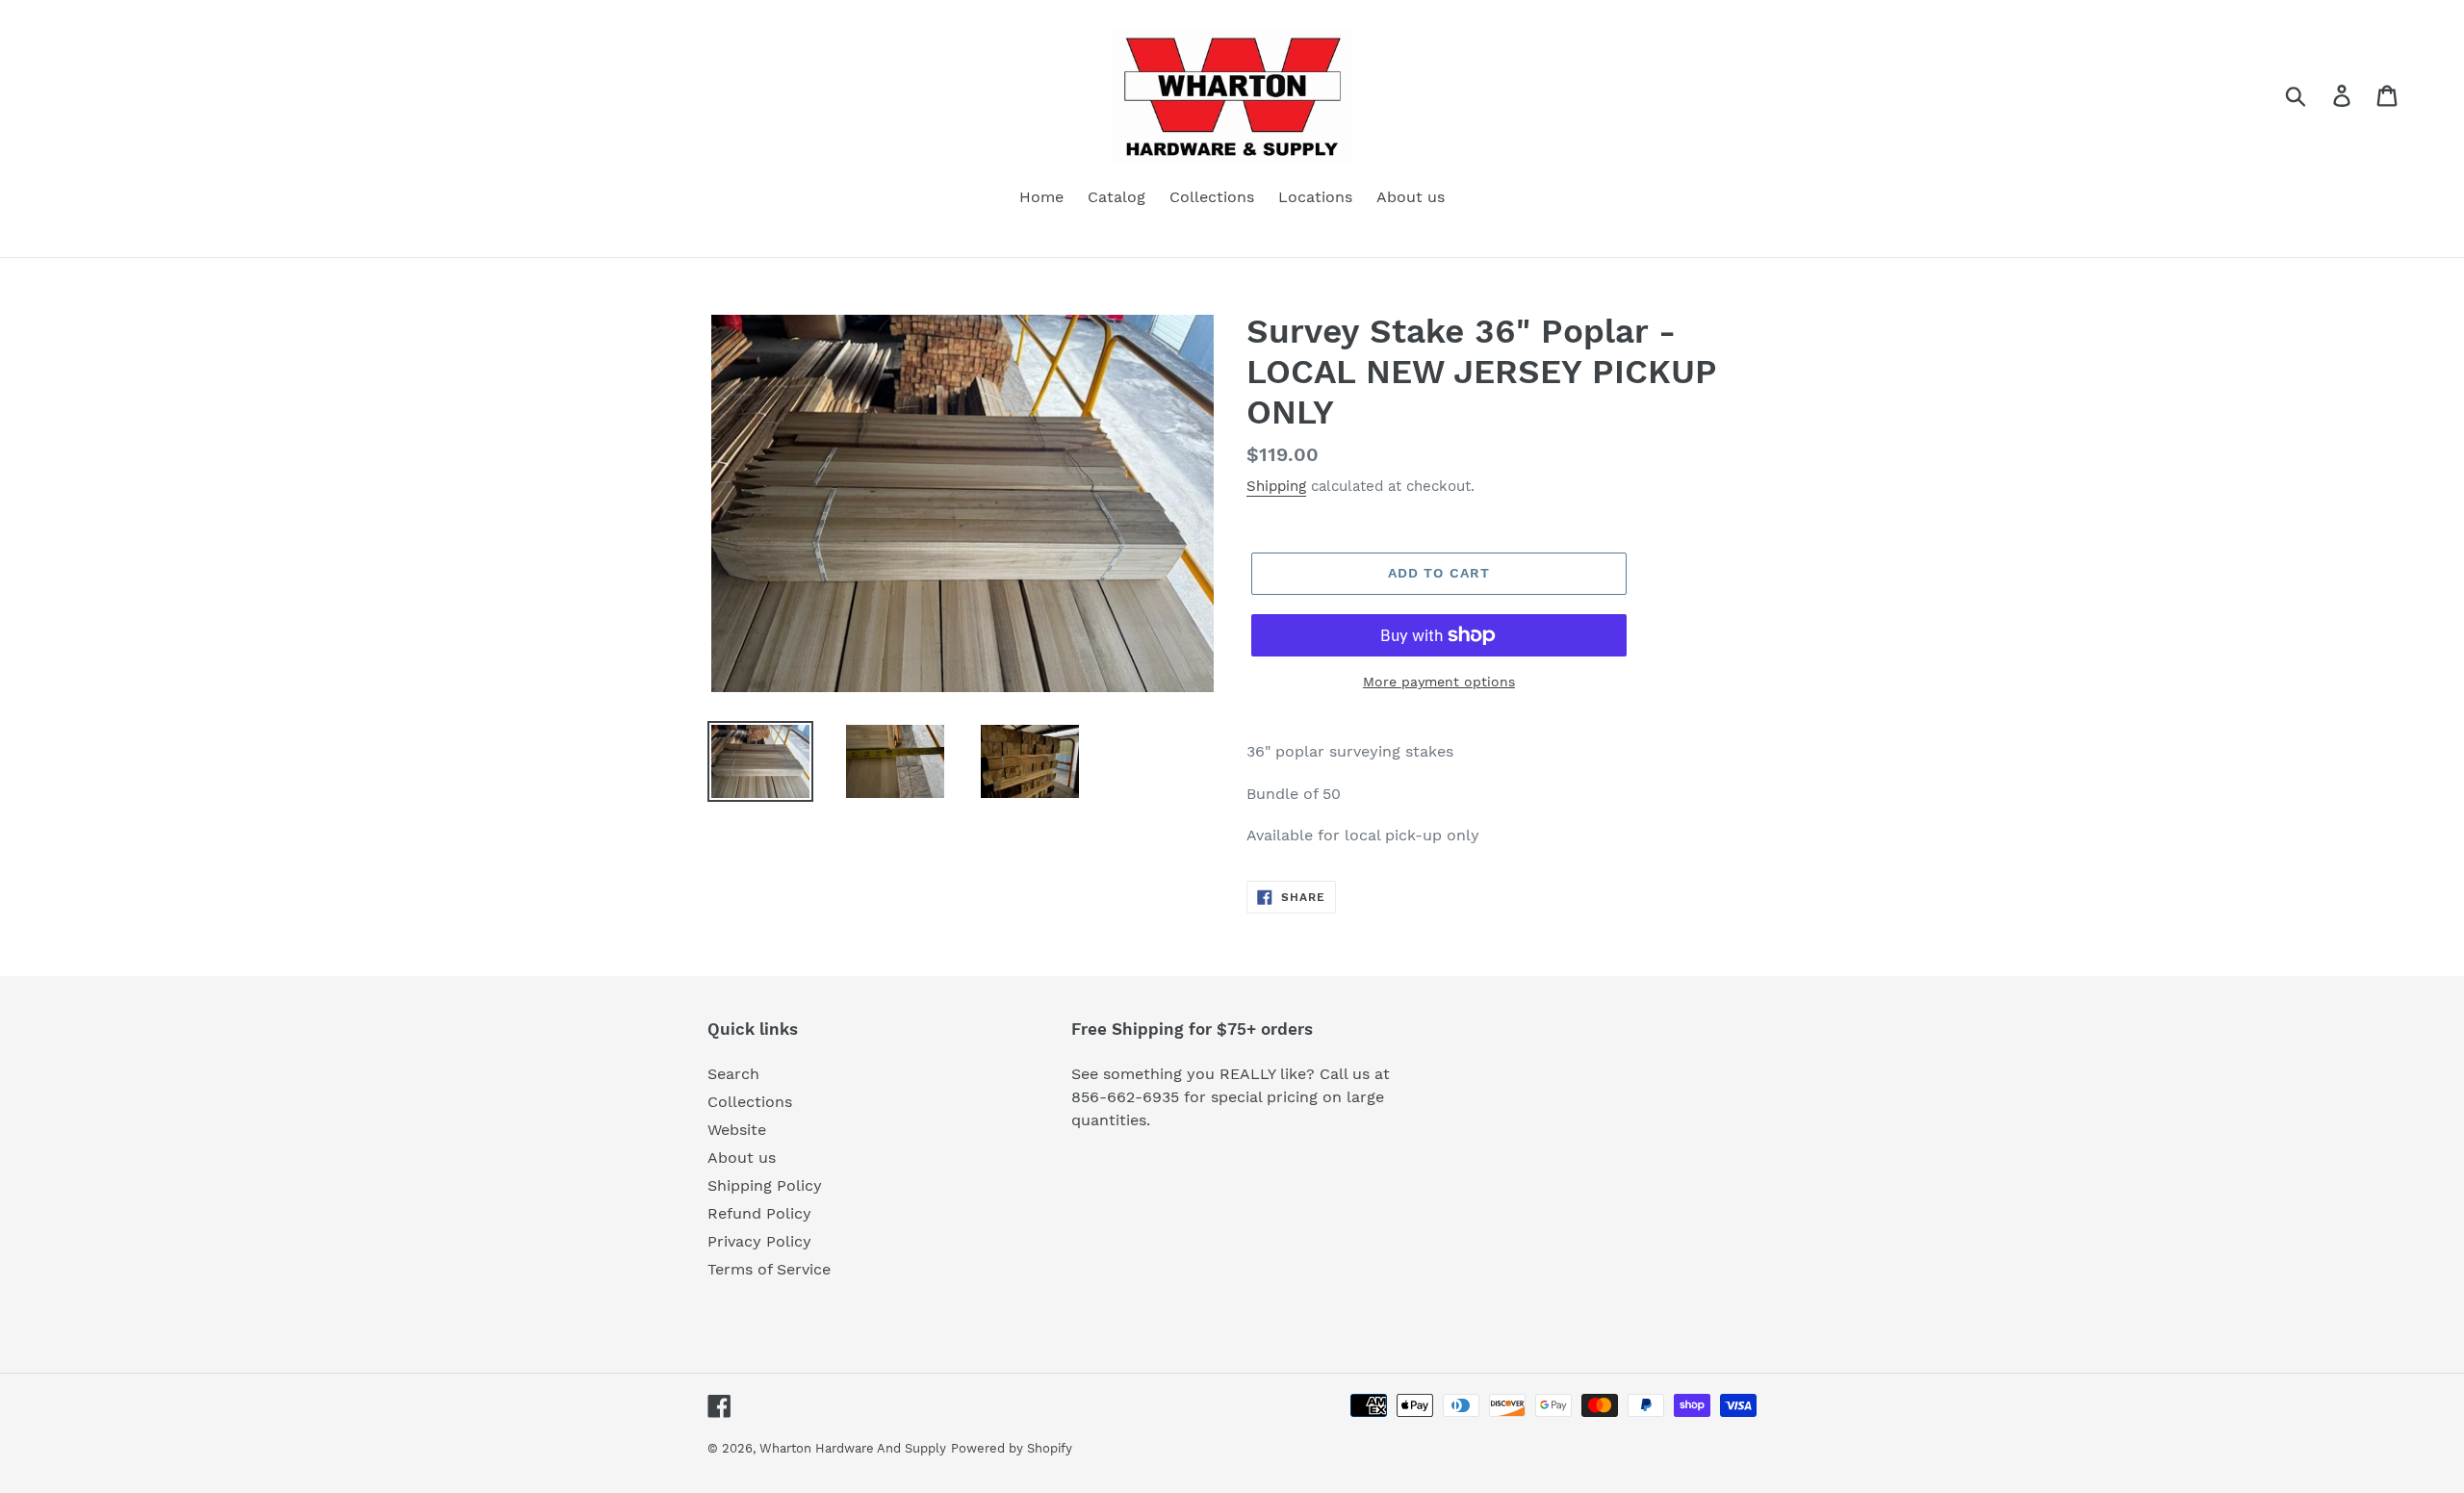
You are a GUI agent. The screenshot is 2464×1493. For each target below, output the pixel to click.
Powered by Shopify (1012, 1448)
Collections (750, 1102)
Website (737, 1130)
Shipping (1276, 486)
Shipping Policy (765, 1185)
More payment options (1439, 682)
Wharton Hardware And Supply (853, 1448)
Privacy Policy (759, 1241)
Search (733, 1074)
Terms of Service (769, 1269)
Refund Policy (759, 1213)
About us (742, 1158)
